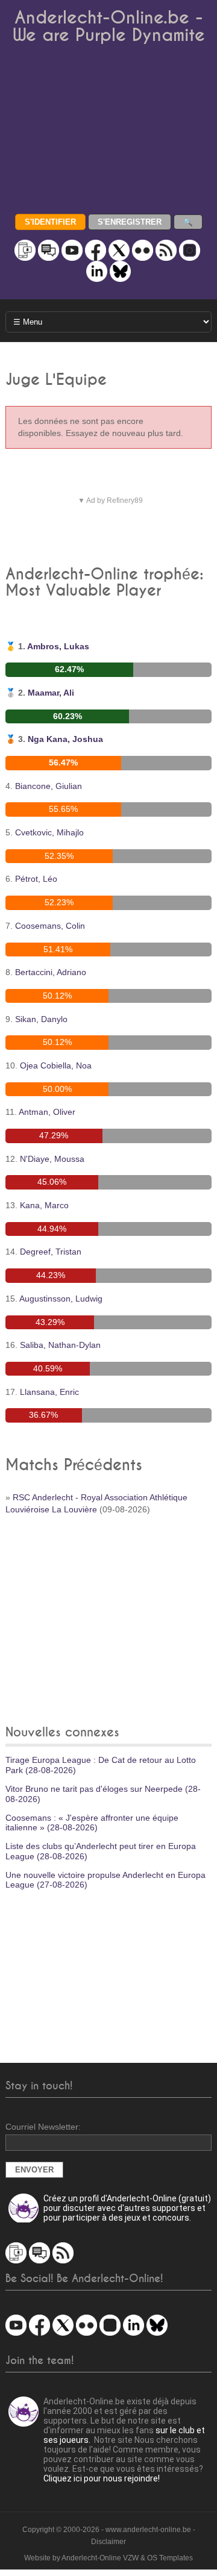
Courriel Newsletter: (43, 2127)
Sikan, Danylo (41, 1019)
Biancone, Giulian (49, 786)
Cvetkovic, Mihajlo (49, 832)
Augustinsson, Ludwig (61, 1299)
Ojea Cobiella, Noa (56, 1065)
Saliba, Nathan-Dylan (60, 1345)
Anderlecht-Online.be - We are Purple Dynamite (109, 27)
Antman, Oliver (47, 1112)
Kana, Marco (44, 1205)
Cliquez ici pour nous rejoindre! (102, 2478)
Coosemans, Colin (50, 926)
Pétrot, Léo (36, 879)
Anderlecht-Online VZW (100, 2558)
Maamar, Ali (51, 693)
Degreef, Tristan (51, 1252)
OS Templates (170, 2558)
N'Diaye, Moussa (52, 1159)
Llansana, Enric (49, 1392)
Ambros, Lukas (58, 646)
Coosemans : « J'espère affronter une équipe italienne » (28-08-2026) (92, 1823)
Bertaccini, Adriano (51, 972)
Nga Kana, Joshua (65, 739)
